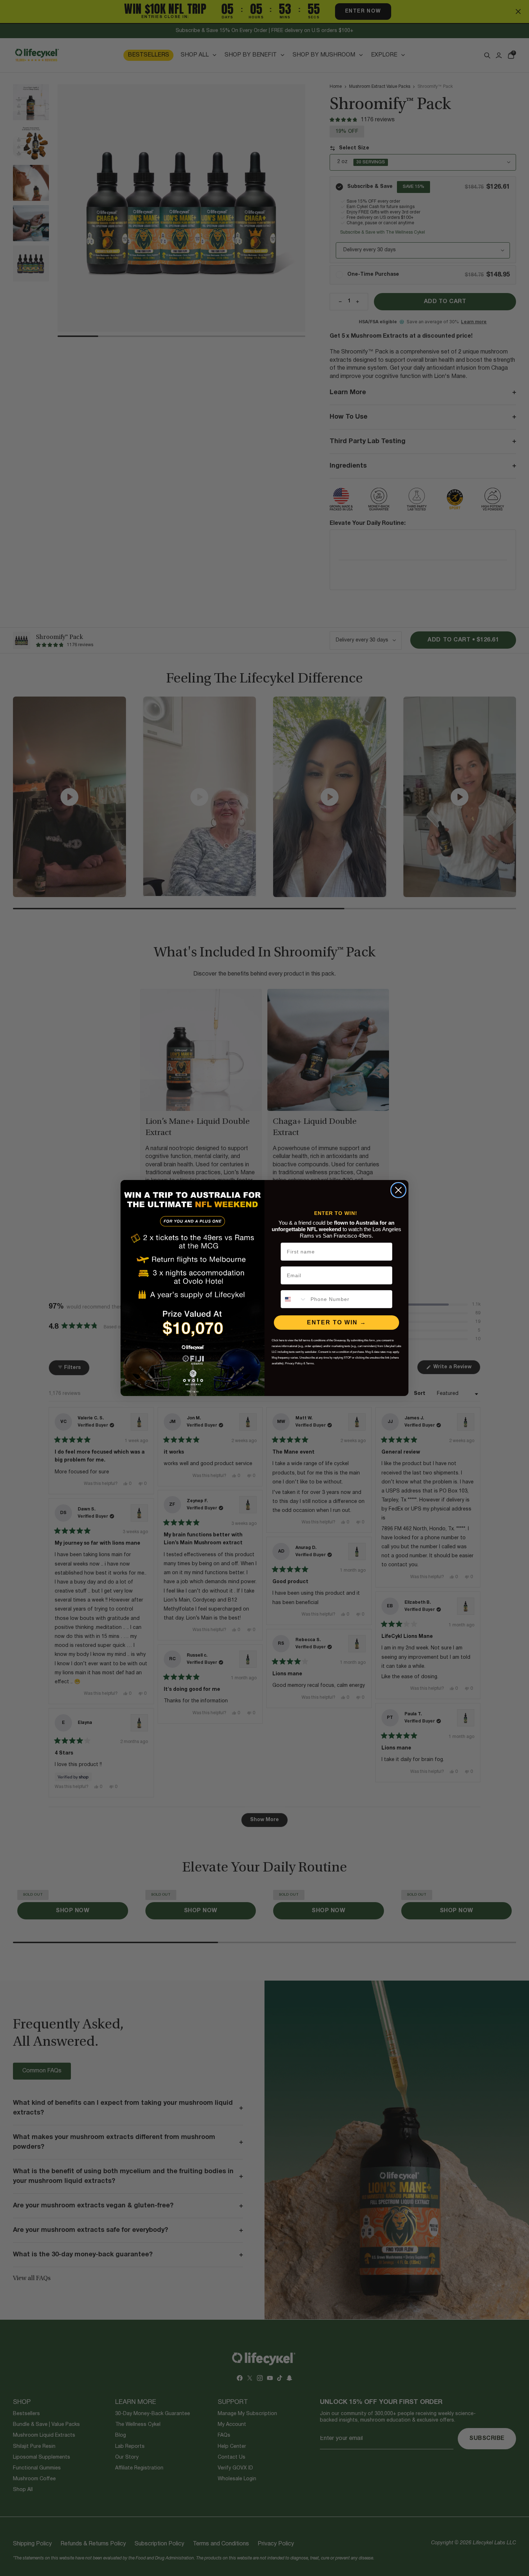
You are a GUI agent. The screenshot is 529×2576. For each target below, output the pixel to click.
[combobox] (294, 1299)
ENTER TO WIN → (337, 1322)
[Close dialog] (398, 1190)
